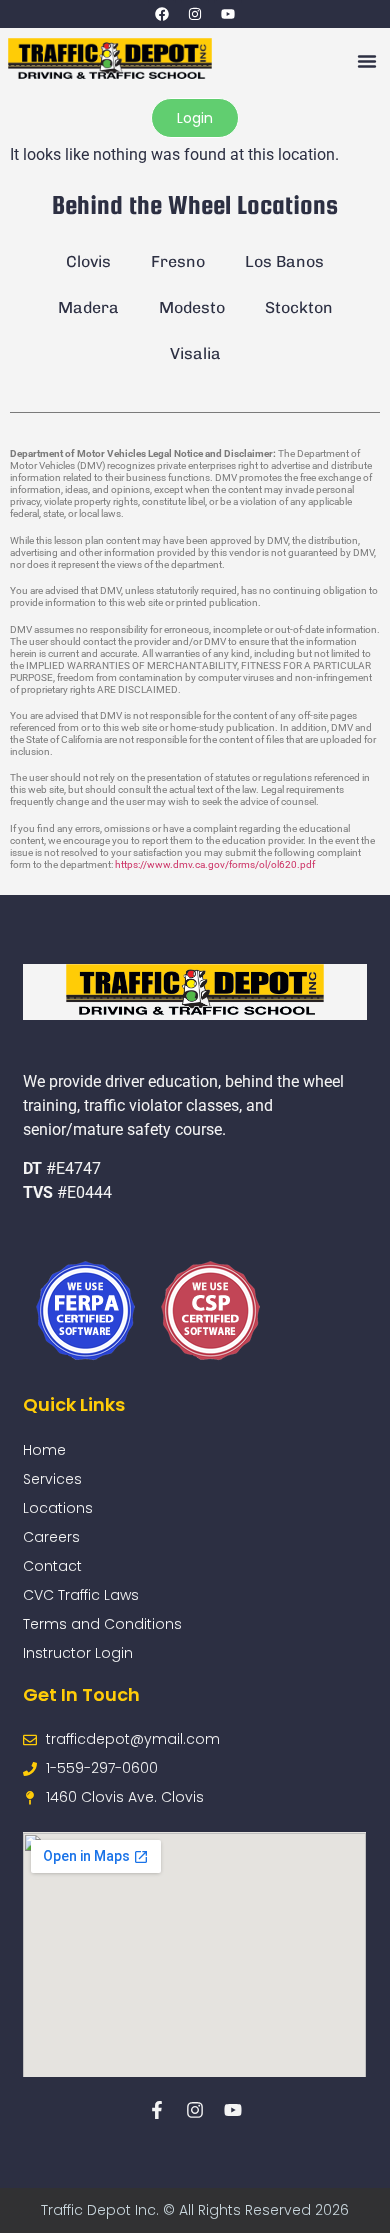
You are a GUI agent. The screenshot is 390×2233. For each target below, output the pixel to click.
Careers (51, 1537)
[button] (367, 61)
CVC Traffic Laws (81, 1595)
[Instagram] (195, 14)
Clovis (88, 261)
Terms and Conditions (102, 1624)
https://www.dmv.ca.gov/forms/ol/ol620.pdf (215, 864)
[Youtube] (228, 14)
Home (44, 1450)
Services (52, 1479)
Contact (52, 1566)
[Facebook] (162, 14)
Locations (58, 1508)
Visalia (195, 353)
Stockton (299, 307)
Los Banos (284, 261)
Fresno (178, 261)
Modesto (192, 307)
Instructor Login (78, 1653)
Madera (88, 307)
